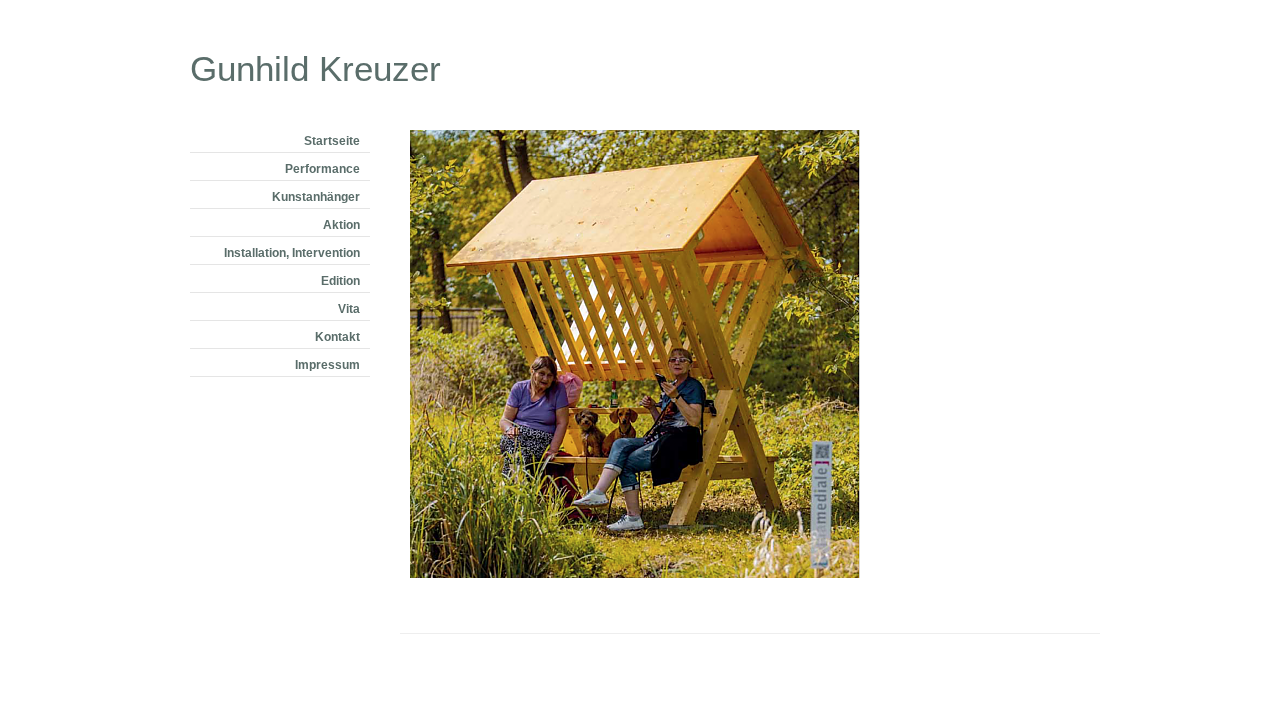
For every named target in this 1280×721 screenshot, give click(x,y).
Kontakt (337, 337)
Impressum (327, 365)
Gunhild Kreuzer (315, 65)
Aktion (341, 225)
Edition (340, 281)
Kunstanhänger (316, 197)
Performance (322, 169)
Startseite (332, 141)
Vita (349, 309)
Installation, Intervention (292, 253)
